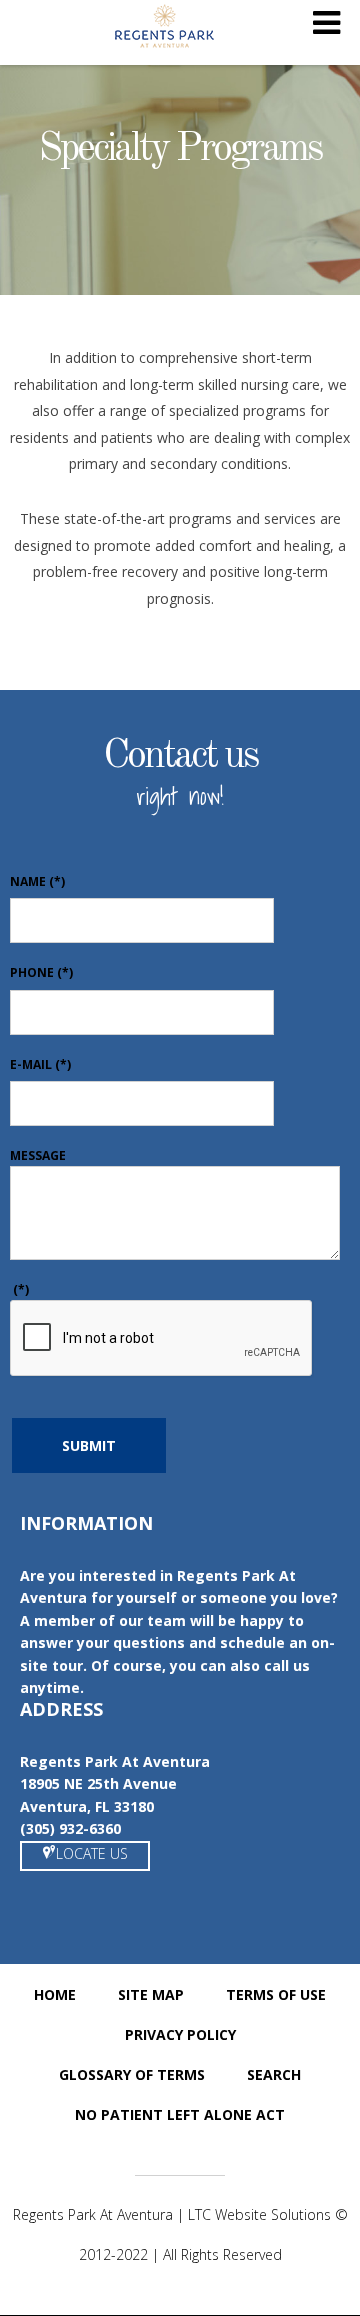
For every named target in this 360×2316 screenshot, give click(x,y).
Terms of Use (276, 1994)
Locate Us (92, 1853)
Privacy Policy (180, 2034)
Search (274, 2074)
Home (55, 1994)
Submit (89, 1445)
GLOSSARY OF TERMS (132, 2074)
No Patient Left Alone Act (180, 2114)
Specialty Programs (180, 150)
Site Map (151, 1994)
